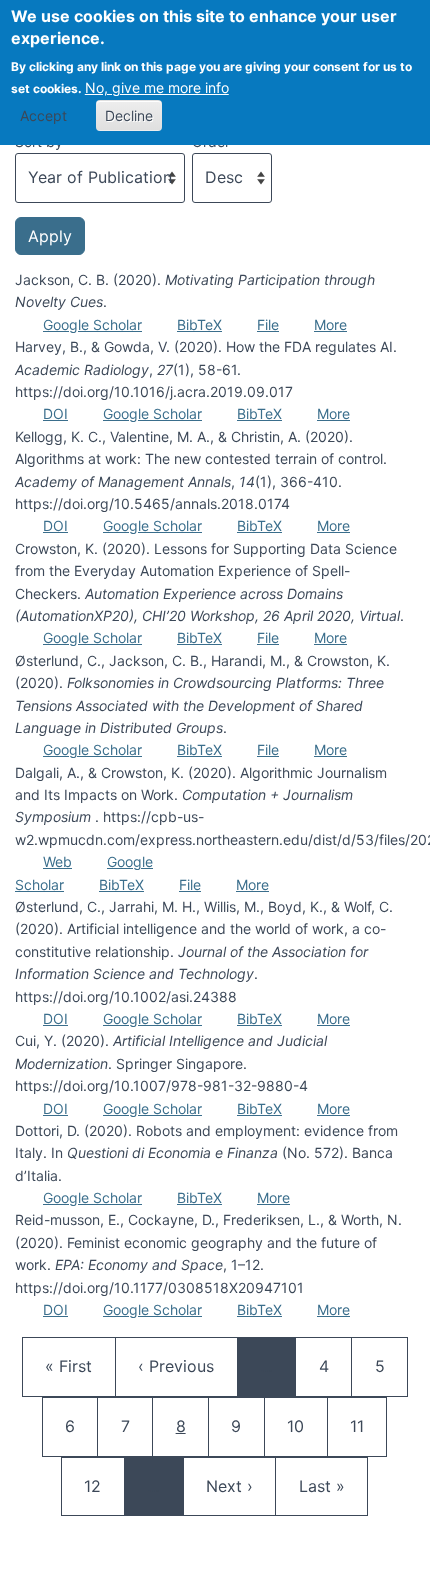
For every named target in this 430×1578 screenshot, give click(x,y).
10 (305, 1425)
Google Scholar (92, 324)
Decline (129, 115)
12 (102, 1485)
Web (57, 861)
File (268, 324)
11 (368, 1425)
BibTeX (199, 324)
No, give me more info (157, 87)
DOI (55, 413)
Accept (43, 115)
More (330, 324)
